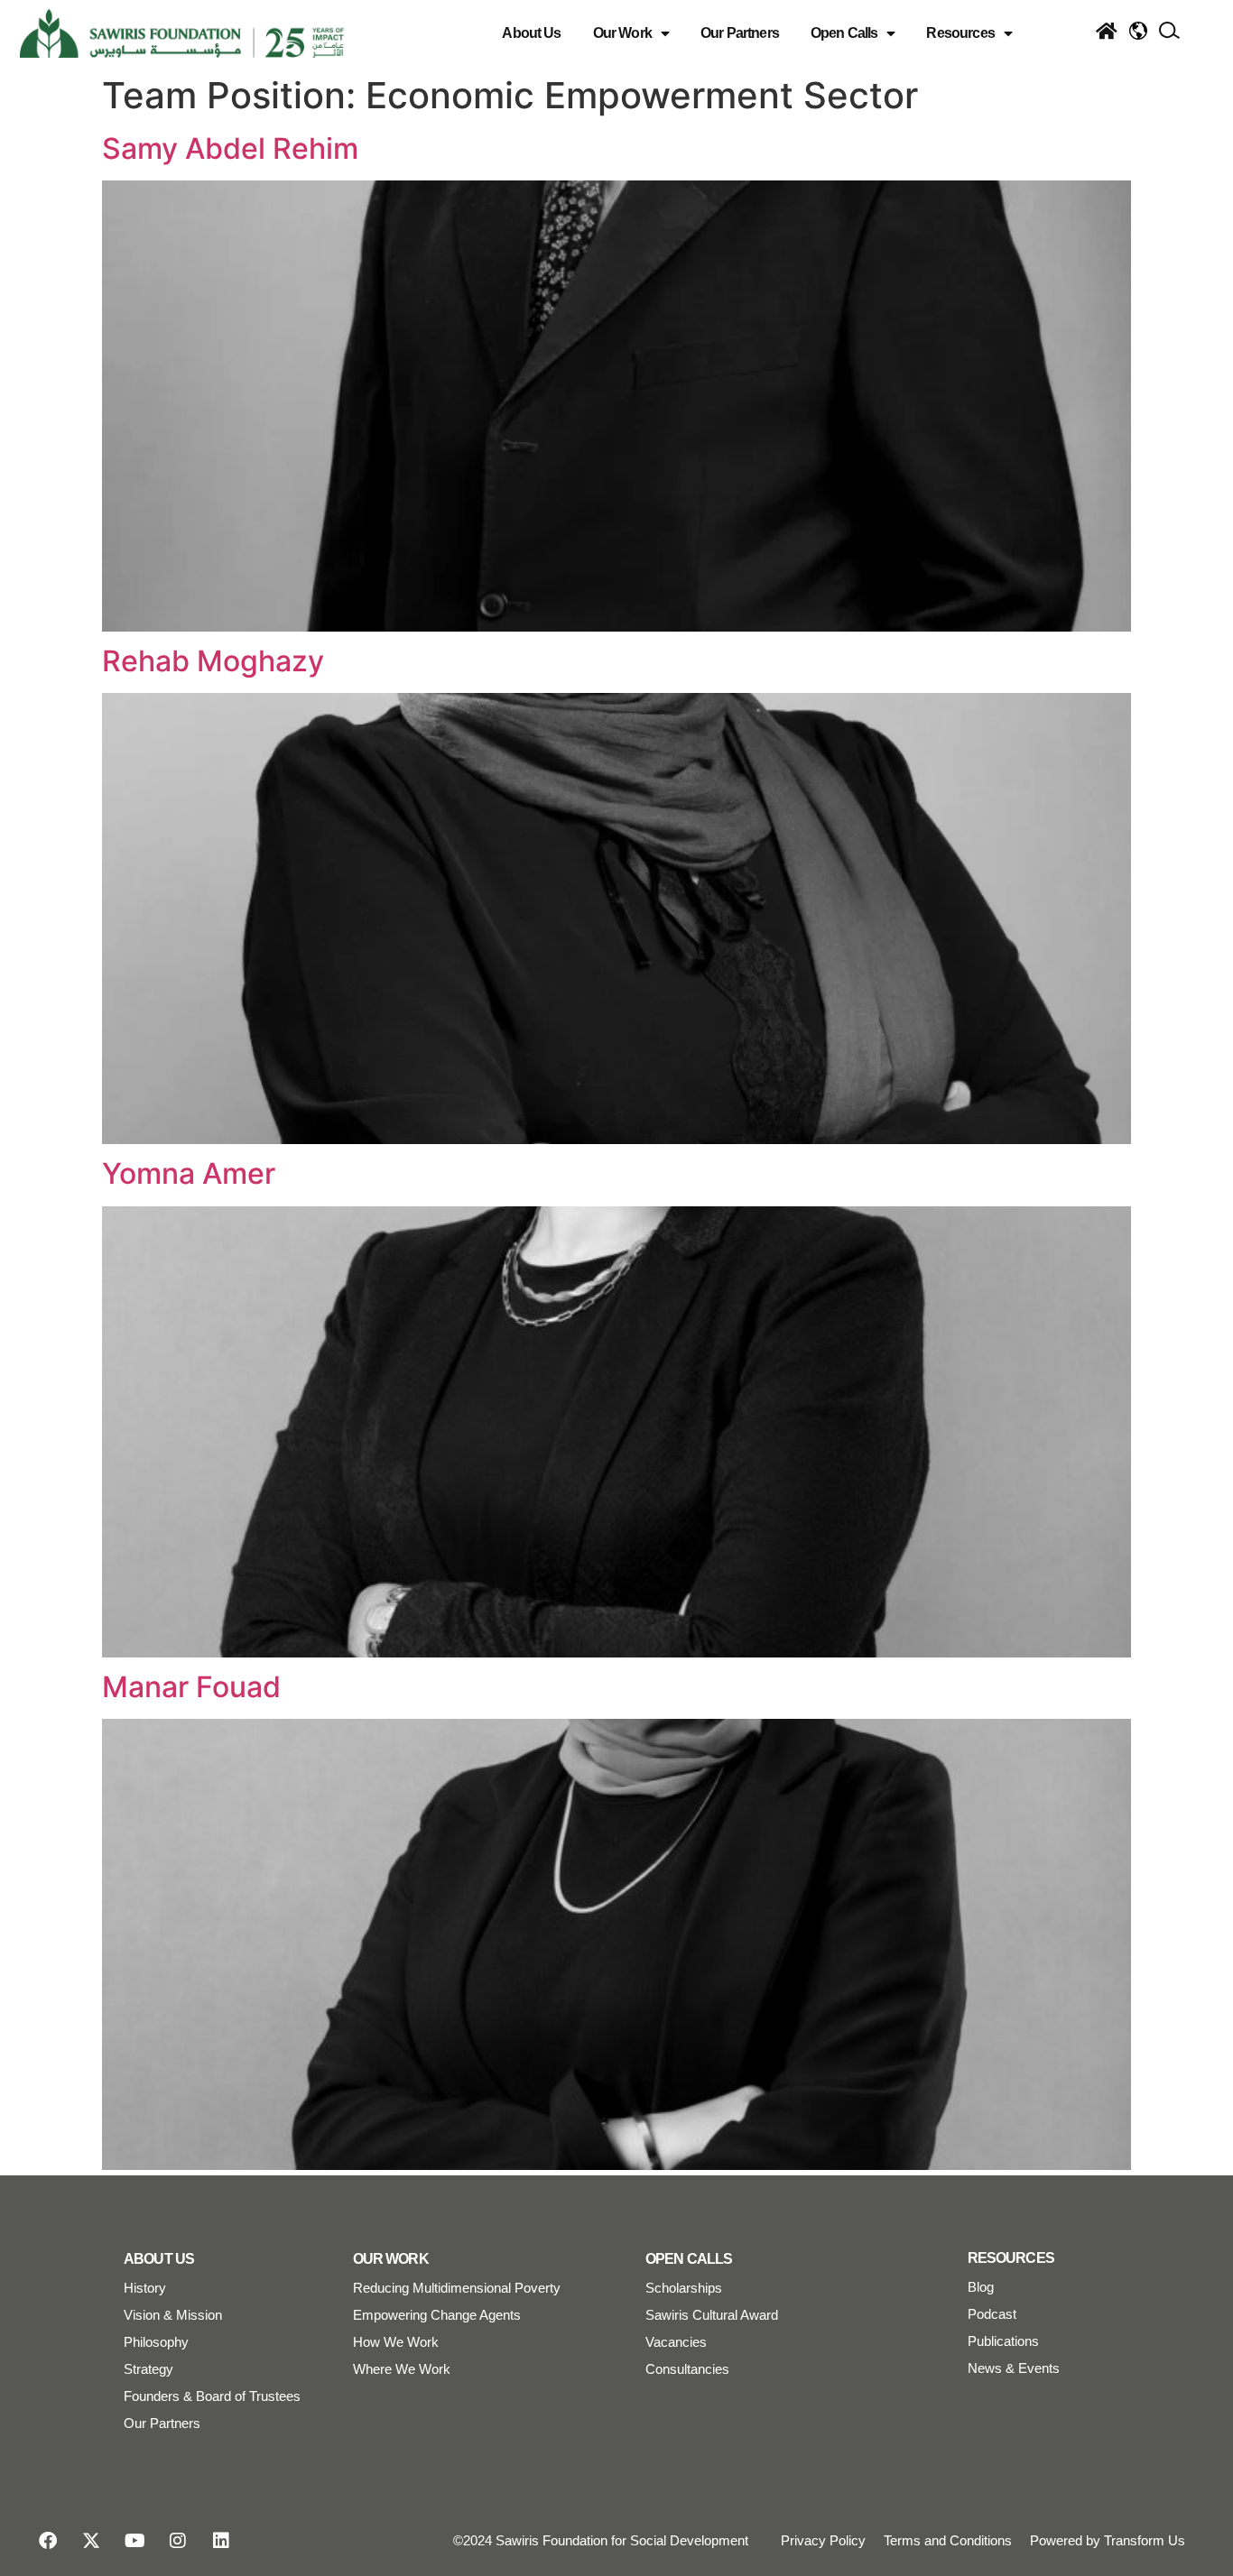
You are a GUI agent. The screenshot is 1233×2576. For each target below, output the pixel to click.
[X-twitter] (91, 2541)
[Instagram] (178, 2541)
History (145, 2288)
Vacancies (676, 2342)
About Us (531, 33)
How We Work (396, 2342)
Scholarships (684, 2288)
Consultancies (687, 2369)
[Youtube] (134, 2541)
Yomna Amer (189, 1173)
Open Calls (844, 33)
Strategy (148, 2369)
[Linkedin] (221, 2541)
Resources (960, 33)
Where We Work (402, 2369)
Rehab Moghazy (213, 661)
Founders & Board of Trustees (212, 2396)
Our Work (622, 33)
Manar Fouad (191, 1687)
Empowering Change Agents (437, 2315)
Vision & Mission (173, 2315)
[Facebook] (48, 2541)
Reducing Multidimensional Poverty (457, 2288)
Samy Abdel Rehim (230, 148)
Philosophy (156, 2342)
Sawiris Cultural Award (712, 2315)
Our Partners (740, 33)
